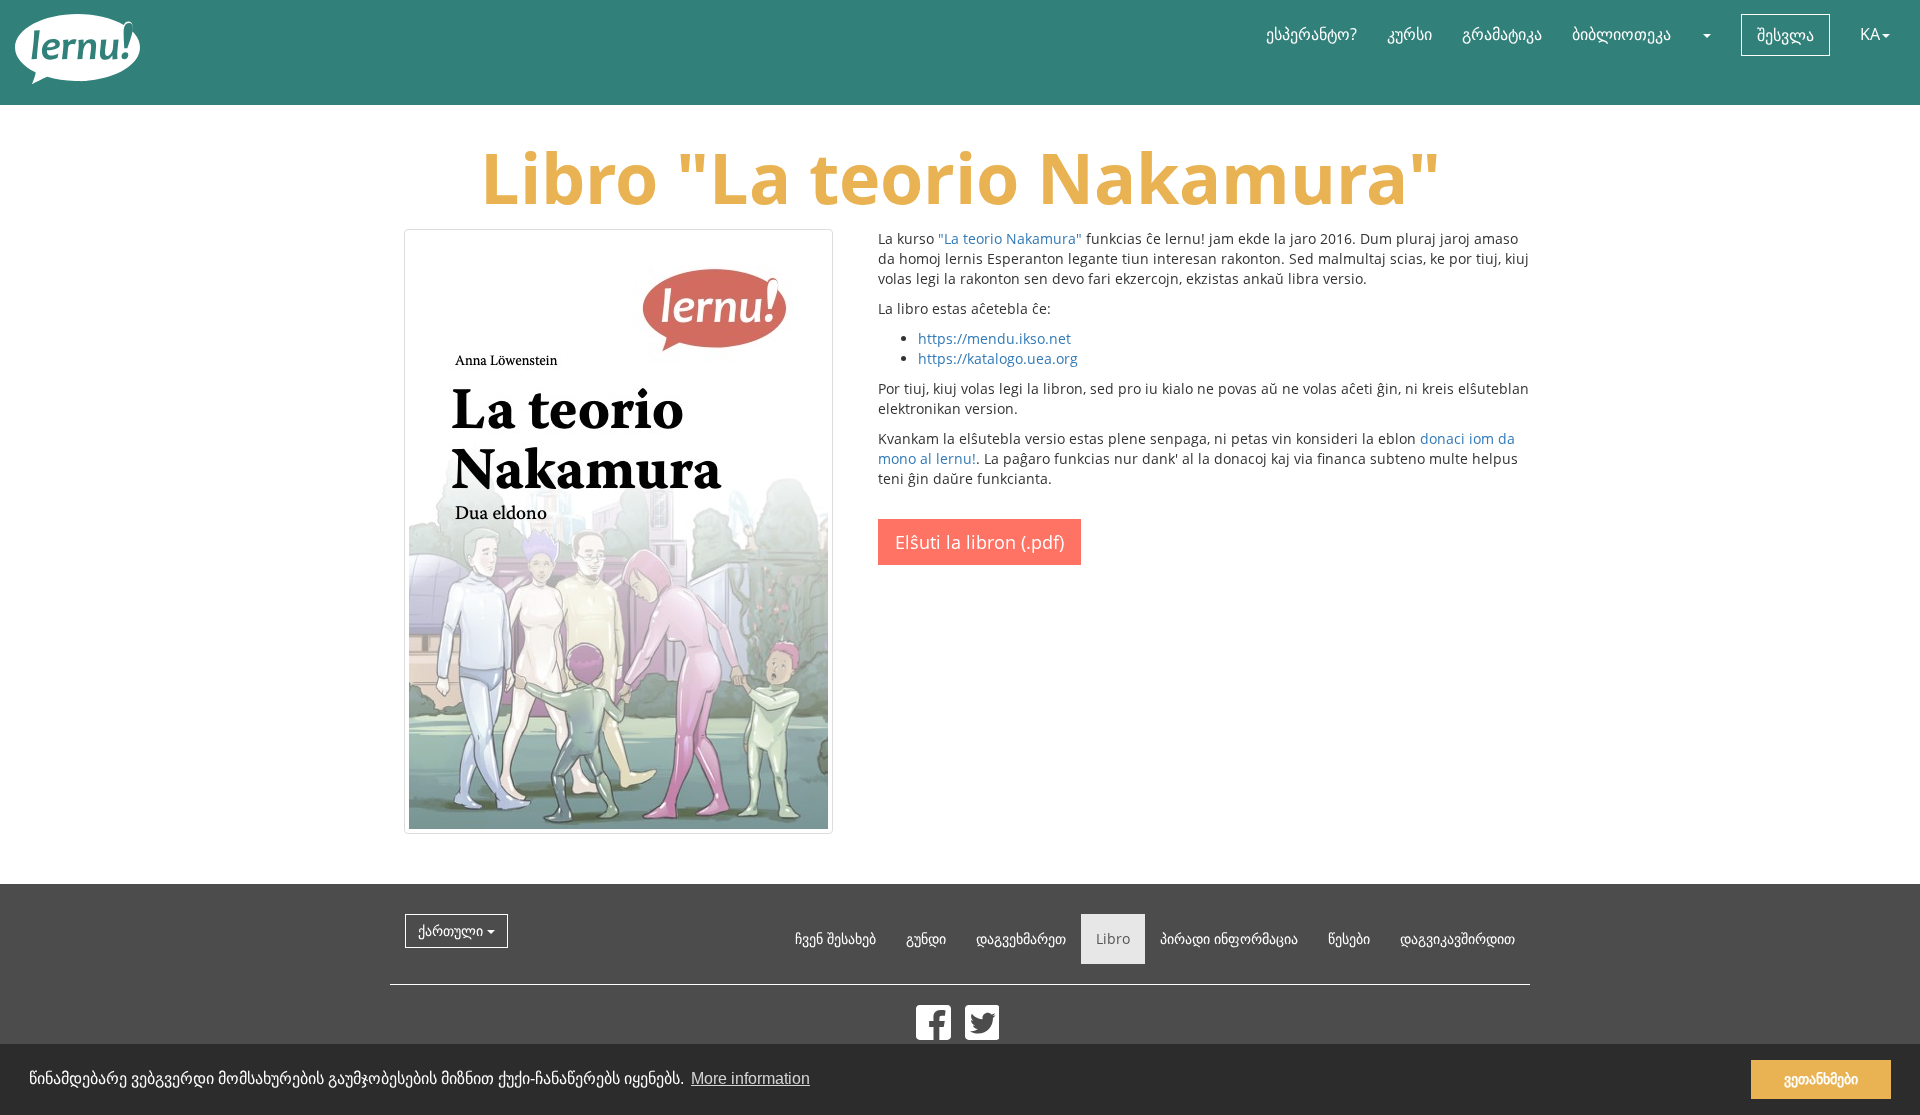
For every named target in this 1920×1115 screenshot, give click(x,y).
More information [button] (750, 1078)
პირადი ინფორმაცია (1229, 938)
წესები (1349, 938)
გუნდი (926, 938)
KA (1870, 34)
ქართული (452, 930)
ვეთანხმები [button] (1821, 1079)
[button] (1706, 34)
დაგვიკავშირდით (1457, 938)
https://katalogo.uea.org (998, 358)
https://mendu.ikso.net (994, 338)
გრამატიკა (1502, 34)
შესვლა (1785, 35)
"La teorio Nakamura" (1010, 238)
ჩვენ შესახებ (835, 938)
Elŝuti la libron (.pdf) (979, 542)
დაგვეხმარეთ (1021, 938)
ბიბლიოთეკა (1621, 34)
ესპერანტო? (1311, 34)
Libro (1113, 938)
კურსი (1409, 34)
